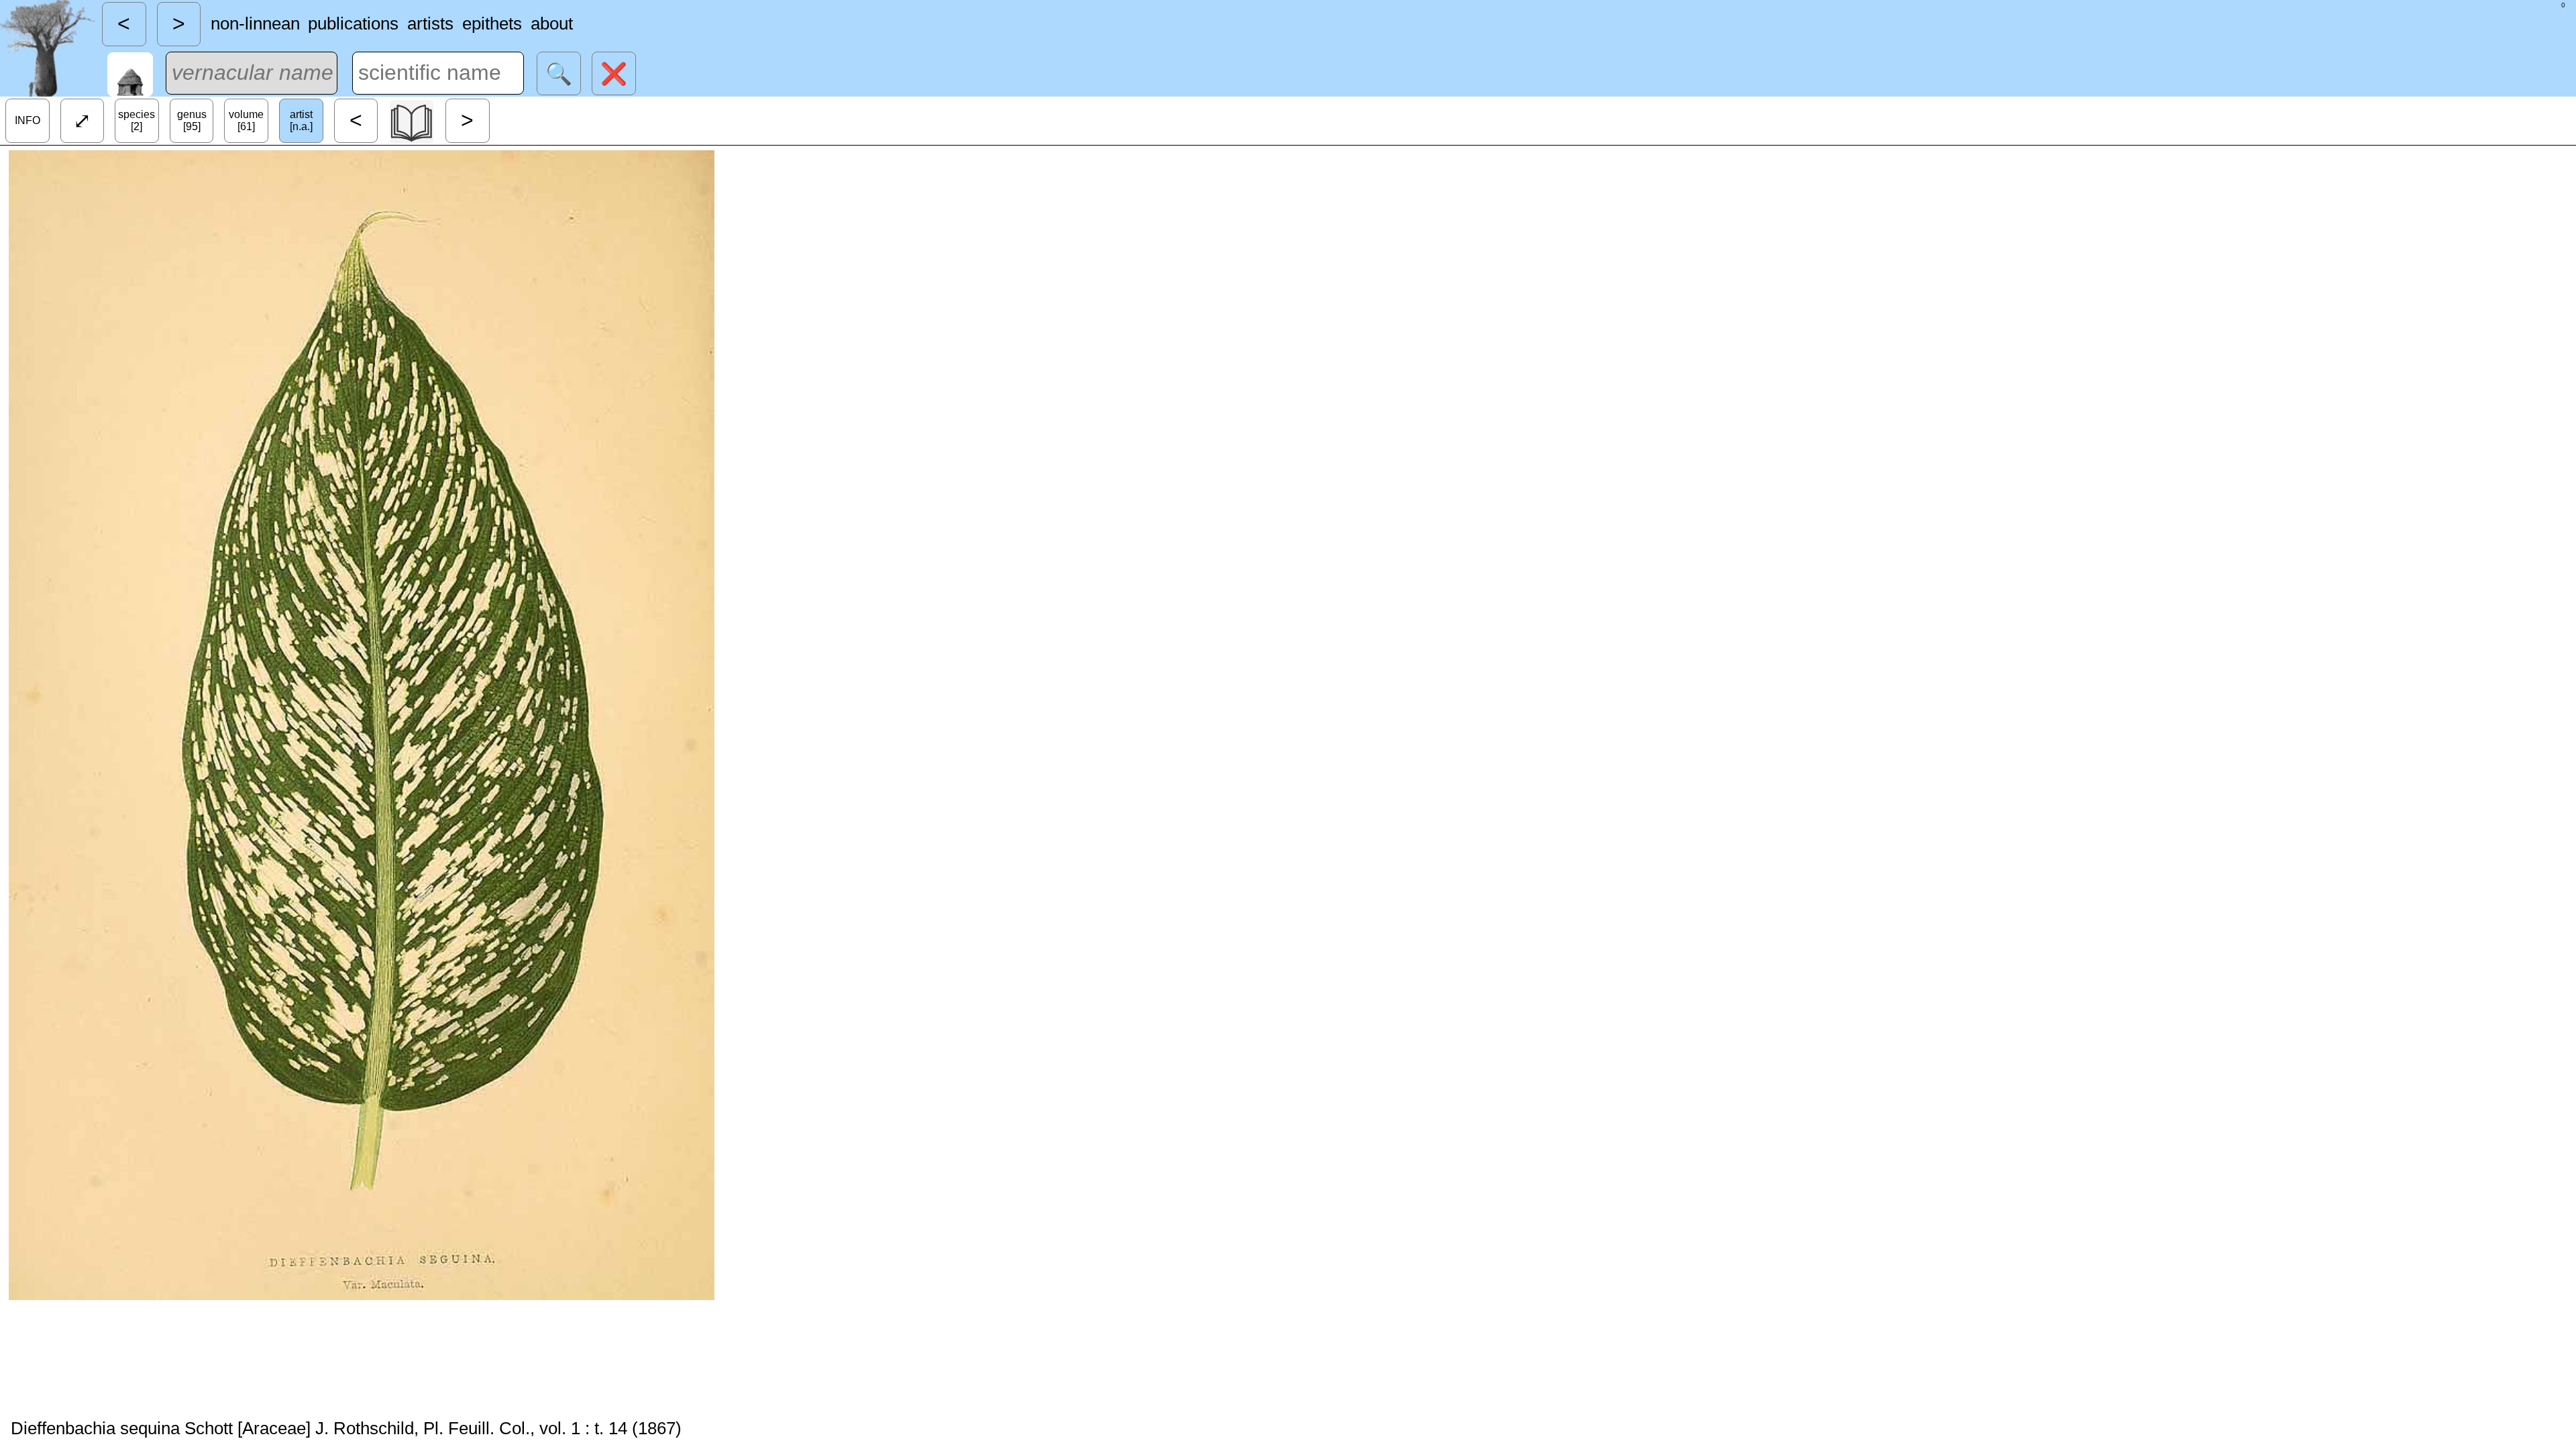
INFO (28, 120)
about (552, 23)
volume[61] (246, 120)
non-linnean (255, 23)
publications (353, 23)
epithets (492, 23)
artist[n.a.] (301, 120)
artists (430, 23)
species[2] (137, 120)
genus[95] (192, 120)
